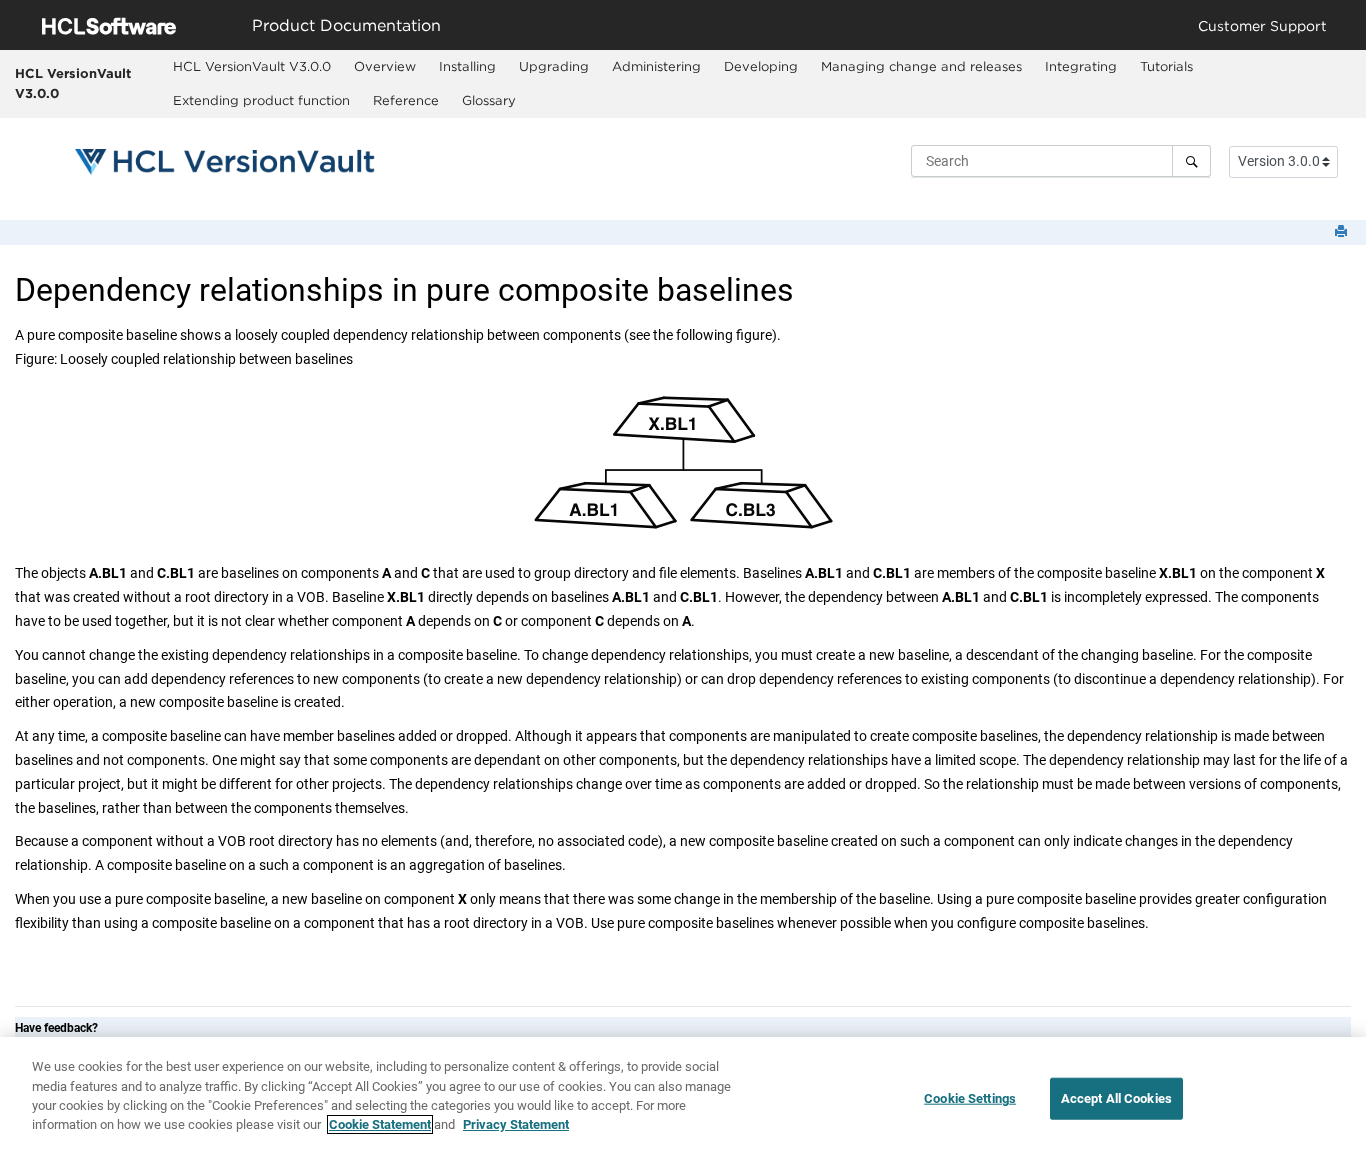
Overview (385, 66)
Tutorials (1166, 66)
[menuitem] (252, 67)
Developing (761, 66)
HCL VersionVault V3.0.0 (73, 83)
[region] (683, 1097)
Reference (406, 100)
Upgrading (554, 66)
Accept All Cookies (1116, 1098)
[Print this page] (1343, 232)
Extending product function (261, 100)
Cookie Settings (970, 1098)
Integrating (1081, 66)
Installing (467, 66)
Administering (656, 66)
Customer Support (1262, 25)
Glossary (489, 100)
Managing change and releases (921, 66)
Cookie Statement (380, 1124)
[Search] (1191, 161)
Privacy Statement (516, 1124)
